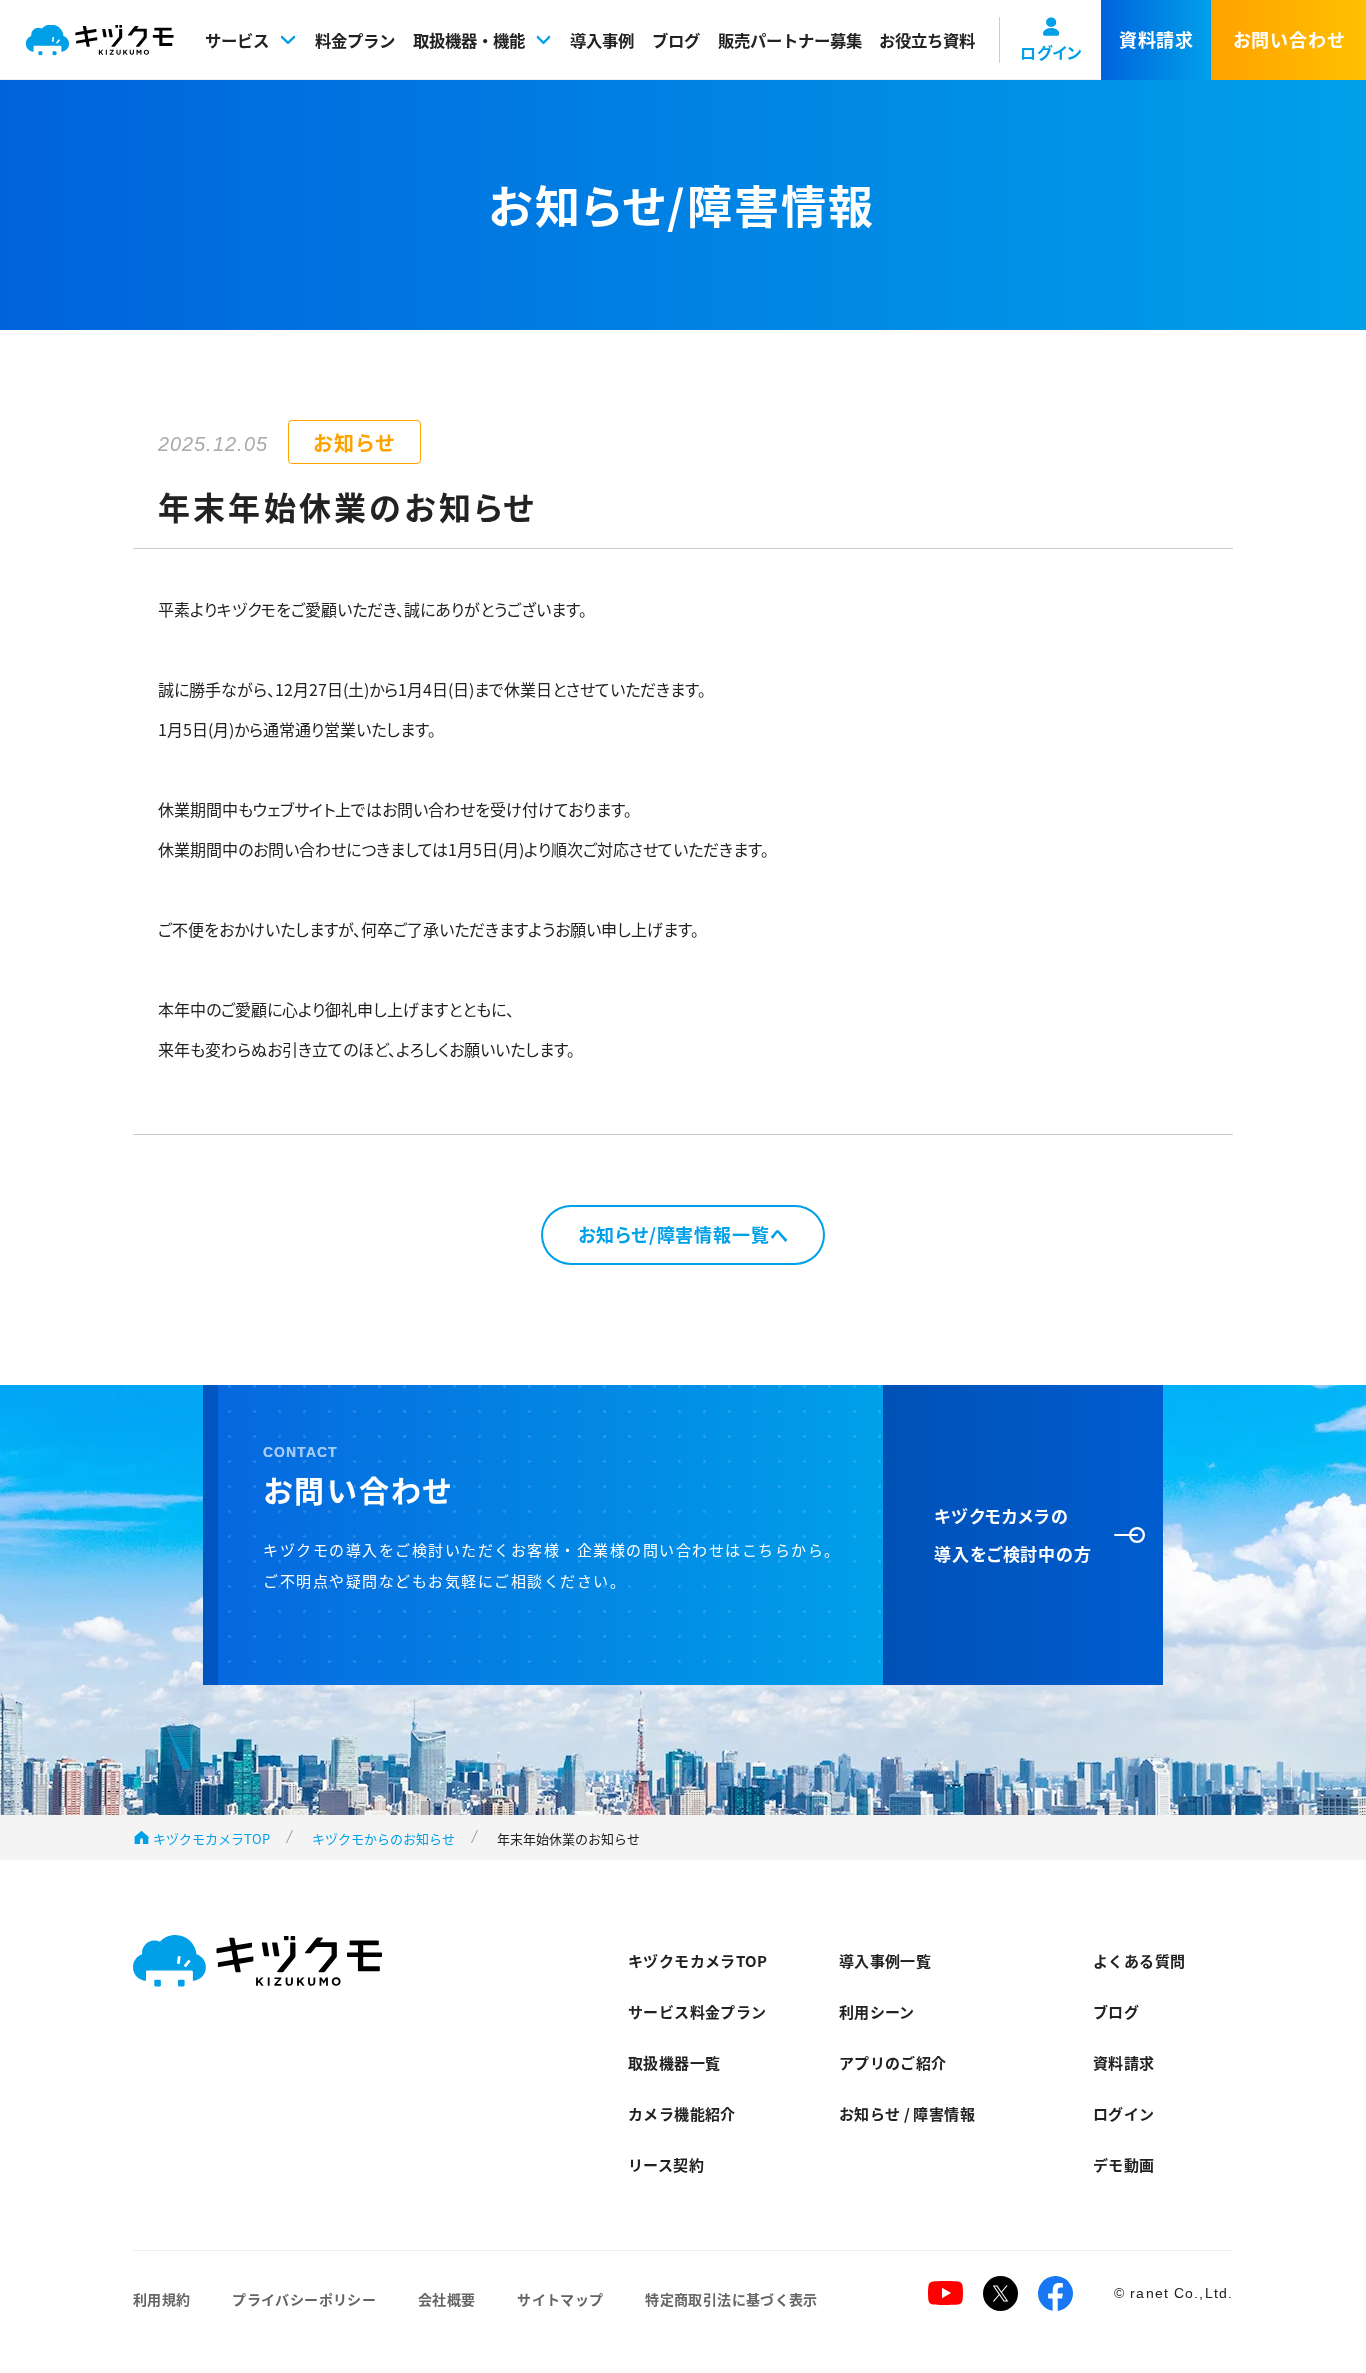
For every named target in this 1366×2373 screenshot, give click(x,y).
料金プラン (355, 40)
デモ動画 (1124, 2164)
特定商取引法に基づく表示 (731, 2299)
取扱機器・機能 (469, 40)
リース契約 (666, 2164)
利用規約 (161, 2299)
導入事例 (602, 40)
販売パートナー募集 (790, 40)
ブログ (676, 40)
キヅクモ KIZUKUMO (100, 40)
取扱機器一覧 (674, 2062)
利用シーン (877, 2011)
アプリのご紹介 (893, 2062)
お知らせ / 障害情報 (907, 2113)
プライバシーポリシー (304, 2299)
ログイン (1124, 2113)
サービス (237, 40)
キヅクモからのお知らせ (383, 1838)
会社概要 (446, 2299)
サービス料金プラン (697, 2011)
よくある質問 (1139, 1960)
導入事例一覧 (885, 1960)
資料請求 (1124, 2062)
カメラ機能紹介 (682, 2113)
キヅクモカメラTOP (211, 1838)
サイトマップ (560, 2299)
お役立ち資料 (927, 40)
